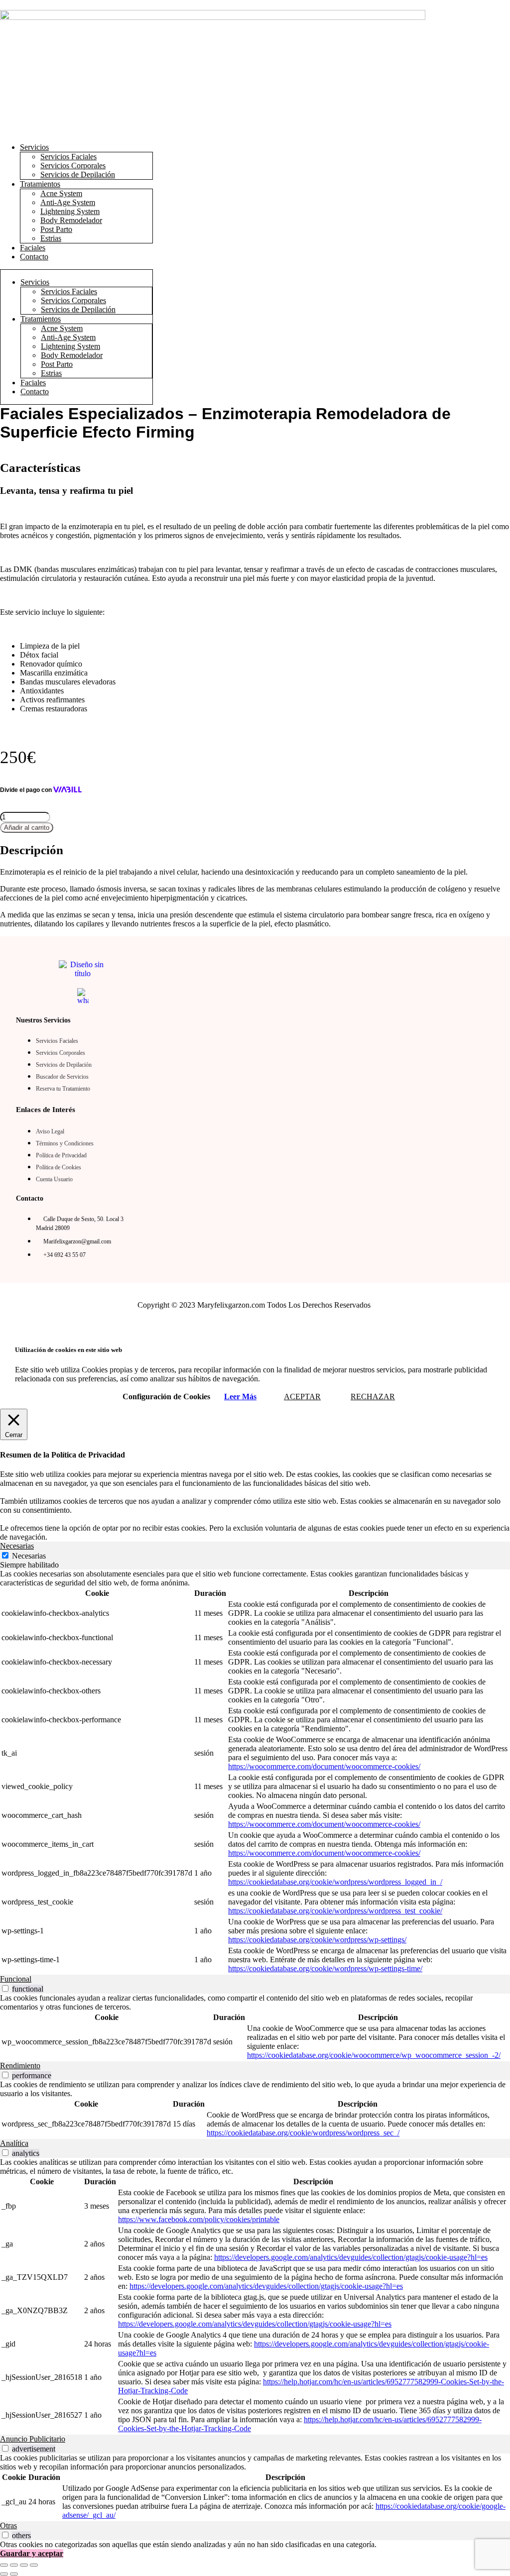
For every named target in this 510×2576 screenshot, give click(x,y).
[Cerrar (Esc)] (34, 2565)
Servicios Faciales (68, 157)
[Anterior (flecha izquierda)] (4, 2574)
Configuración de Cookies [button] (166, 1397)
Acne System (61, 193)
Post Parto (56, 229)
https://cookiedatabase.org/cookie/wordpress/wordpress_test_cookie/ (335, 1911)
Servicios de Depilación (78, 174)
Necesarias (29, 1556)
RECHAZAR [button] (373, 1397)
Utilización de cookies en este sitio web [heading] (68, 1350)
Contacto (34, 257)
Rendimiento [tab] (20, 2066)
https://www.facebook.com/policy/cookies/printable (199, 2219)
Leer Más (240, 1397)
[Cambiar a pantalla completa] (14, 2565)
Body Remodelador (71, 220)
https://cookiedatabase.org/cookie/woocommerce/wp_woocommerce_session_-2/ (374, 2055)
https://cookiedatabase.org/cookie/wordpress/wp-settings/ (317, 1940)
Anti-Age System (68, 202)
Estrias (51, 238)
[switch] (5, 1988)
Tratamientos (40, 184)
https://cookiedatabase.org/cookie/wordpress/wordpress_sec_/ (303, 2133)
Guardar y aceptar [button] (32, 2553)
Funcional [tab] (16, 1979)
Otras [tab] (8, 2525)
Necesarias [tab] (17, 1546)
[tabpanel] (255, 1772)
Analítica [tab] (14, 2143)
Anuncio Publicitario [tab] (33, 2439)
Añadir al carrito (27, 828)
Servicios (34, 147)
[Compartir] (24, 2565)
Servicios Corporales (73, 166)
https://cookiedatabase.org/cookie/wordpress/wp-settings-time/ (325, 1968)
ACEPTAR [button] (302, 1397)
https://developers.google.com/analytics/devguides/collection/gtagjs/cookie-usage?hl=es (351, 2257)
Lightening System (70, 211)
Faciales (33, 248)
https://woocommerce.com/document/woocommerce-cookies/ (324, 1766)
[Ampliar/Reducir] (4, 2565)
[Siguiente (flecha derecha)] (14, 2574)
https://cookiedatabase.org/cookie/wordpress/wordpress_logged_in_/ (335, 1882)
